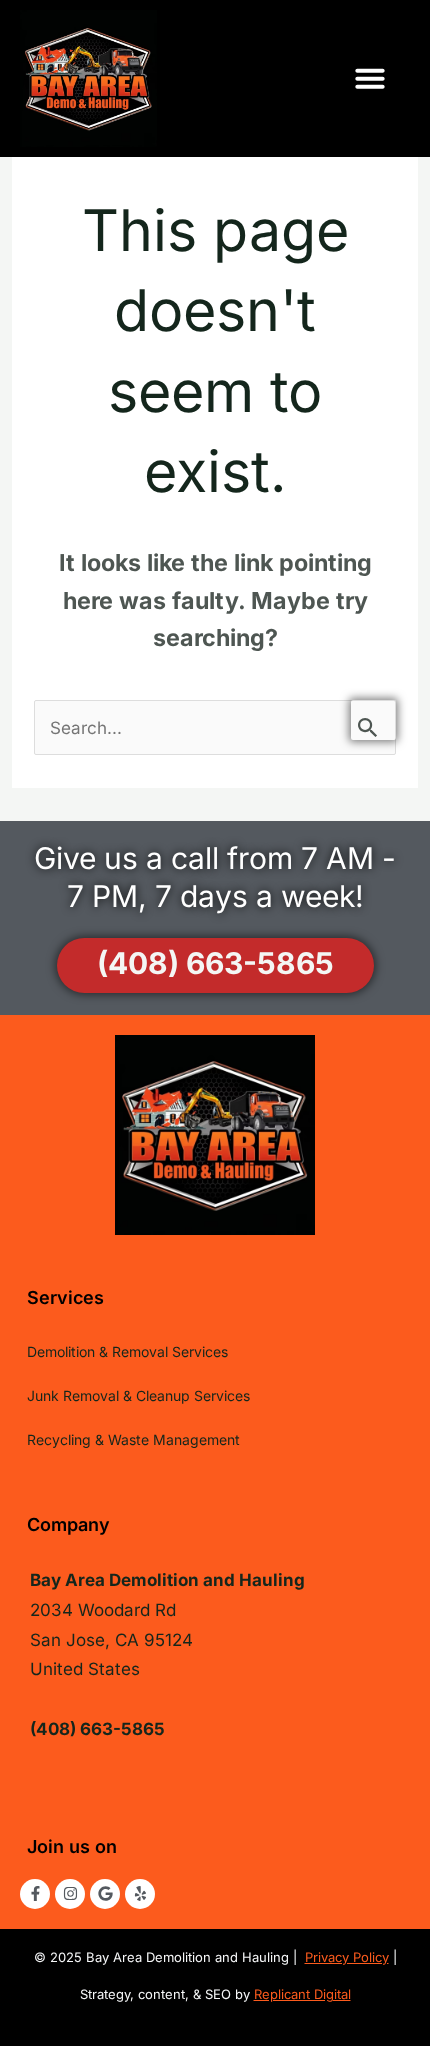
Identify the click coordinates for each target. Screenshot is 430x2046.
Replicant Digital (302, 1994)
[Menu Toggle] (385, 78)
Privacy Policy (347, 1957)
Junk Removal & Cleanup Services (138, 1395)
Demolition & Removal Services (127, 1351)
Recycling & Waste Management (133, 1439)
